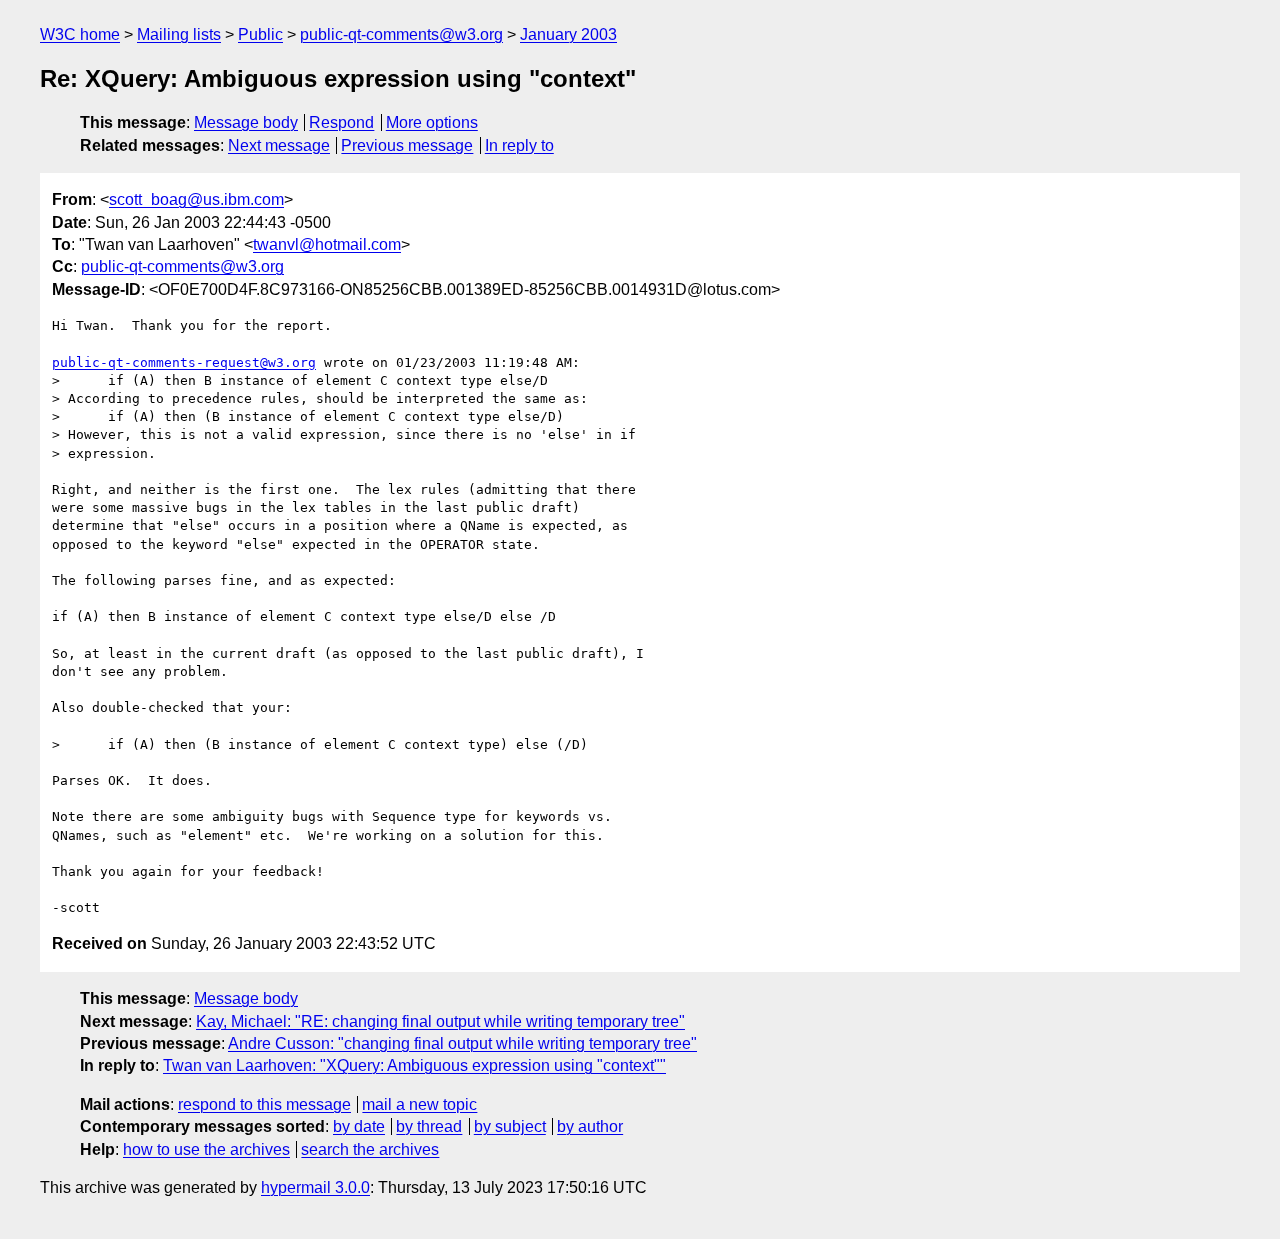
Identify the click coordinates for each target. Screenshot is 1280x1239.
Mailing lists (179, 34)
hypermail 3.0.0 (315, 1187)
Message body (246, 122)
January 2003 (568, 34)
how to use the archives (206, 1149)
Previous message (407, 145)
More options (432, 122)
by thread (429, 1126)
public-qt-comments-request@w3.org (184, 362)
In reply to (519, 145)
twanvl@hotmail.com (327, 244)
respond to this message (264, 1104)
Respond (341, 122)
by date (359, 1126)
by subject (510, 1126)
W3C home (80, 34)
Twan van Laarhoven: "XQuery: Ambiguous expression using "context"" (414, 1065)
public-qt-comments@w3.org (401, 34)
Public (260, 34)
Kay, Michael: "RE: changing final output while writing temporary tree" (440, 1021)
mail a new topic (419, 1104)
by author (590, 1126)
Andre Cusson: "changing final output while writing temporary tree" (462, 1043)
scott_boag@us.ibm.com (196, 199)
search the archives (370, 1149)
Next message (279, 145)
